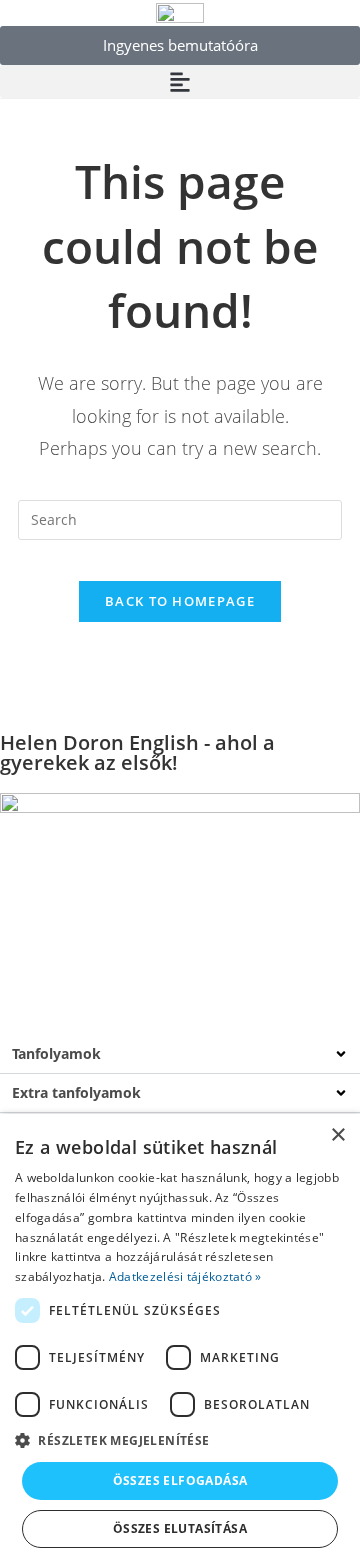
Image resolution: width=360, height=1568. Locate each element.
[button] (180, 81)
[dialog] (180, 1341)
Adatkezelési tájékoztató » (185, 1276)
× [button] (337, 1135)
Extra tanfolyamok (76, 1092)
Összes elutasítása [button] (180, 1528)
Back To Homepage (180, 601)
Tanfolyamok (56, 1053)
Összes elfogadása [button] (180, 1480)
